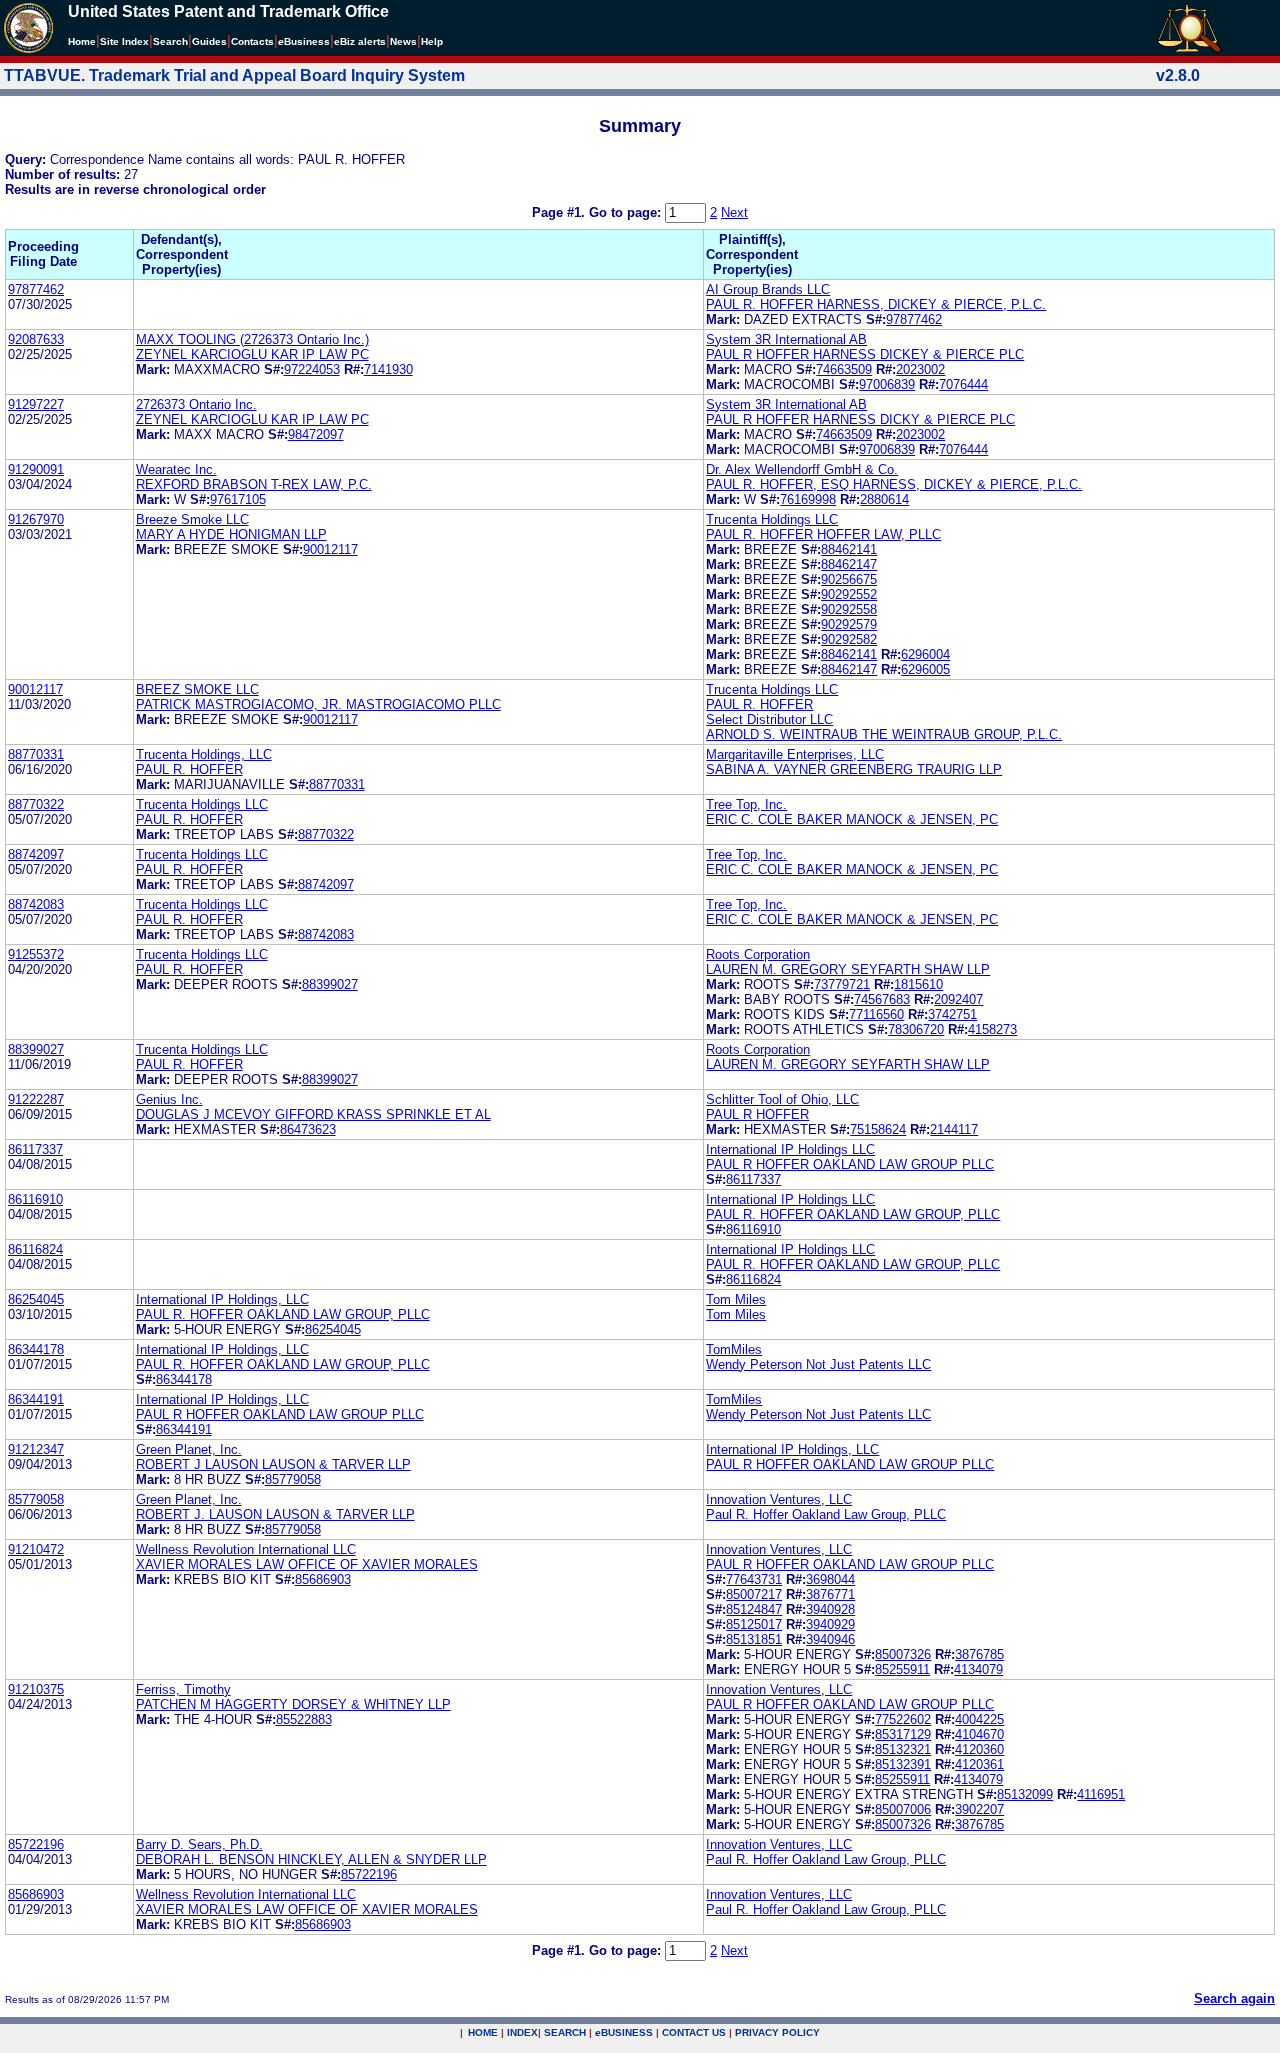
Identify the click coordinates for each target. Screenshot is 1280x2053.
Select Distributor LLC (769, 719)
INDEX (522, 2032)
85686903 (323, 1579)
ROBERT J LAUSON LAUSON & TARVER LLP (273, 1464)
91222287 (36, 1099)
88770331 (36, 754)
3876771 (830, 1594)
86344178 (36, 1349)
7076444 (963, 384)
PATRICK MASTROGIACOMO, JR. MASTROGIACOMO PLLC (318, 704)
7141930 (388, 369)
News (403, 41)
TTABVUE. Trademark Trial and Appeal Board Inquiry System (234, 75)
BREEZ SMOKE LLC (197, 689)
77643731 (754, 1579)
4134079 (978, 1669)
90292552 (849, 594)
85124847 (754, 1609)
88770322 (36, 804)
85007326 (903, 1654)
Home (82, 41)
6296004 (925, 654)
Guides (209, 41)
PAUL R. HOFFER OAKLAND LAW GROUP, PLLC (853, 1214)
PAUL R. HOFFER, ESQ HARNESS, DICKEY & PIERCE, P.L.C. (894, 484)
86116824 (35, 1249)
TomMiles (734, 1349)
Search (170, 41)
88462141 (849, 549)
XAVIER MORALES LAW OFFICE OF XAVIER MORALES (307, 1564)
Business (304, 41)
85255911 (902, 1669)
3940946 (830, 1639)
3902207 (979, 1809)
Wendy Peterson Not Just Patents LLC (818, 1364)
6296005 (925, 669)
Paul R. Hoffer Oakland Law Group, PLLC (826, 1514)
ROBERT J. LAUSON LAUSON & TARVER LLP (275, 1514)
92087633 (36, 339)
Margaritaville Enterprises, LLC (795, 754)
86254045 (36, 1299)
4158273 (992, 1029)
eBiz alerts (360, 41)
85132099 (1025, 1794)
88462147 (849, 564)
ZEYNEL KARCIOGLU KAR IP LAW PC (252, 354)
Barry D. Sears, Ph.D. (199, 1844)
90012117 (330, 549)
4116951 (1101, 1794)
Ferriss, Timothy (183, 1689)
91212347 (36, 1449)
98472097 (316, 434)
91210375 (36, 1689)
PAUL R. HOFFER (759, 704)
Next (734, 212)
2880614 (884, 499)
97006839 (887, 384)
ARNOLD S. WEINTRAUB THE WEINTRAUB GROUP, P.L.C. (884, 734)
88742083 (36, 904)
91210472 (36, 1549)
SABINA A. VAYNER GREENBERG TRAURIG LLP (854, 769)
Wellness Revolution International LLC (246, 1549)
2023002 (920, 369)
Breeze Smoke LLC (192, 519)
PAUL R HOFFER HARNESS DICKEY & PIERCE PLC (865, 354)
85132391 (903, 1764)
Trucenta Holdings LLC (772, 519)
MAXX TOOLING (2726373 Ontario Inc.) (252, 339)
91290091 (36, 469)
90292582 (849, 639)
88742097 (36, 854)
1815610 (918, 984)
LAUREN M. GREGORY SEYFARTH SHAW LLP (848, 969)
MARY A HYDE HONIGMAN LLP (231, 534)
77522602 (903, 1719)
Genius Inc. (169, 1099)
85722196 (36, 1844)
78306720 (916, 1029)
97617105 (238, 499)
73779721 (842, 984)
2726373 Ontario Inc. (196, 404)
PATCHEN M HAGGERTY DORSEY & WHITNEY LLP (293, 1704)
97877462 (36, 289)
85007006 (903, 1809)
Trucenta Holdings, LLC (204, 754)
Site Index (124, 41)
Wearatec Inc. (176, 469)
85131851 (754, 1639)
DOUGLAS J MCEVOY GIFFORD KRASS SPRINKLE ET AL (313, 1114)
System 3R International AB (786, 339)
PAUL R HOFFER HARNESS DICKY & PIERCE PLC (860, 419)
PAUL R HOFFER (757, 1114)
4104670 (979, 1734)
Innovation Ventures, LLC (779, 1499)
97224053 (312, 369)
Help (432, 41)
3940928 (830, 1609)
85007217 (754, 1594)
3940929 (830, 1624)
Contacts (252, 41)
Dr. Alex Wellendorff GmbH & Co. (802, 469)
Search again (1234, 1998)
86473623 (308, 1129)
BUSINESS (624, 2032)
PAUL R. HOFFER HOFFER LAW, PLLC (823, 534)
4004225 (979, 1719)
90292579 (849, 624)
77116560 (876, 1014)
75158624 (878, 1129)
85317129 (903, 1734)
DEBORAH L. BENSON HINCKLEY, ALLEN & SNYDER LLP (311, 1859)
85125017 (754, 1624)
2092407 (958, 999)
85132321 (903, 1749)
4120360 (979, 1749)
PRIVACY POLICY (777, 2032)
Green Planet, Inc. (189, 1449)
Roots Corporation (758, 954)
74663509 (844, 369)
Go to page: (627, 212)
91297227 (36, 404)
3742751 (952, 1014)
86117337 (35, 1149)
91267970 (36, 519)
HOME (483, 2032)
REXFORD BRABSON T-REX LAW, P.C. (254, 484)
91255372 (36, 954)
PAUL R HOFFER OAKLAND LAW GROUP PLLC (850, 1164)
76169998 (808, 499)
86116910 (35, 1199)
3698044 (830, 1579)
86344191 (36, 1399)
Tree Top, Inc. (746, 804)
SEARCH (565, 2032)
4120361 (979, 1764)
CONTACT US (694, 2032)
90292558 (849, 609)
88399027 (330, 984)
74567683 (882, 999)
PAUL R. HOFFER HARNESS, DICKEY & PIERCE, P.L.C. (876, 304)
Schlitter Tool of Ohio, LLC (782, 1099)
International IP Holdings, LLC (222, 1299)
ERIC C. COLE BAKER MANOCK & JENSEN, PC (852, 819)
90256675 (849, 579)
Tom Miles (736, 1299)
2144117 (954, 1129)
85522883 (304, 1719)
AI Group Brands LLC (768, 289)
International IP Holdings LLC (790, 1149)
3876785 (979, 1654)
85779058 (293, 1479)
